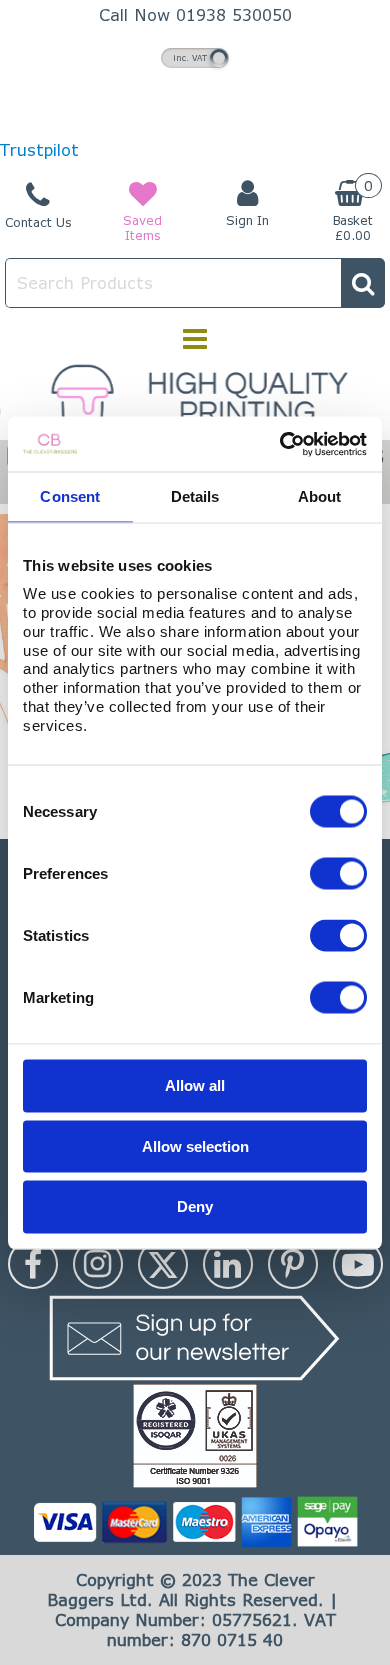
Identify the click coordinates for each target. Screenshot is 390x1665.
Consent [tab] (70, 496)
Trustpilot (39, 149)
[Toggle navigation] (195, 339)
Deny (195, 1205)
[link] (33, 1264)
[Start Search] (363, 283)
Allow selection (195, 1145)
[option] (195, 397)
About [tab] (320, 496)
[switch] (338, 874)
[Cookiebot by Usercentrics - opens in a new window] (280, 444)
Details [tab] (195, 496)
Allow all (195, 1085)
